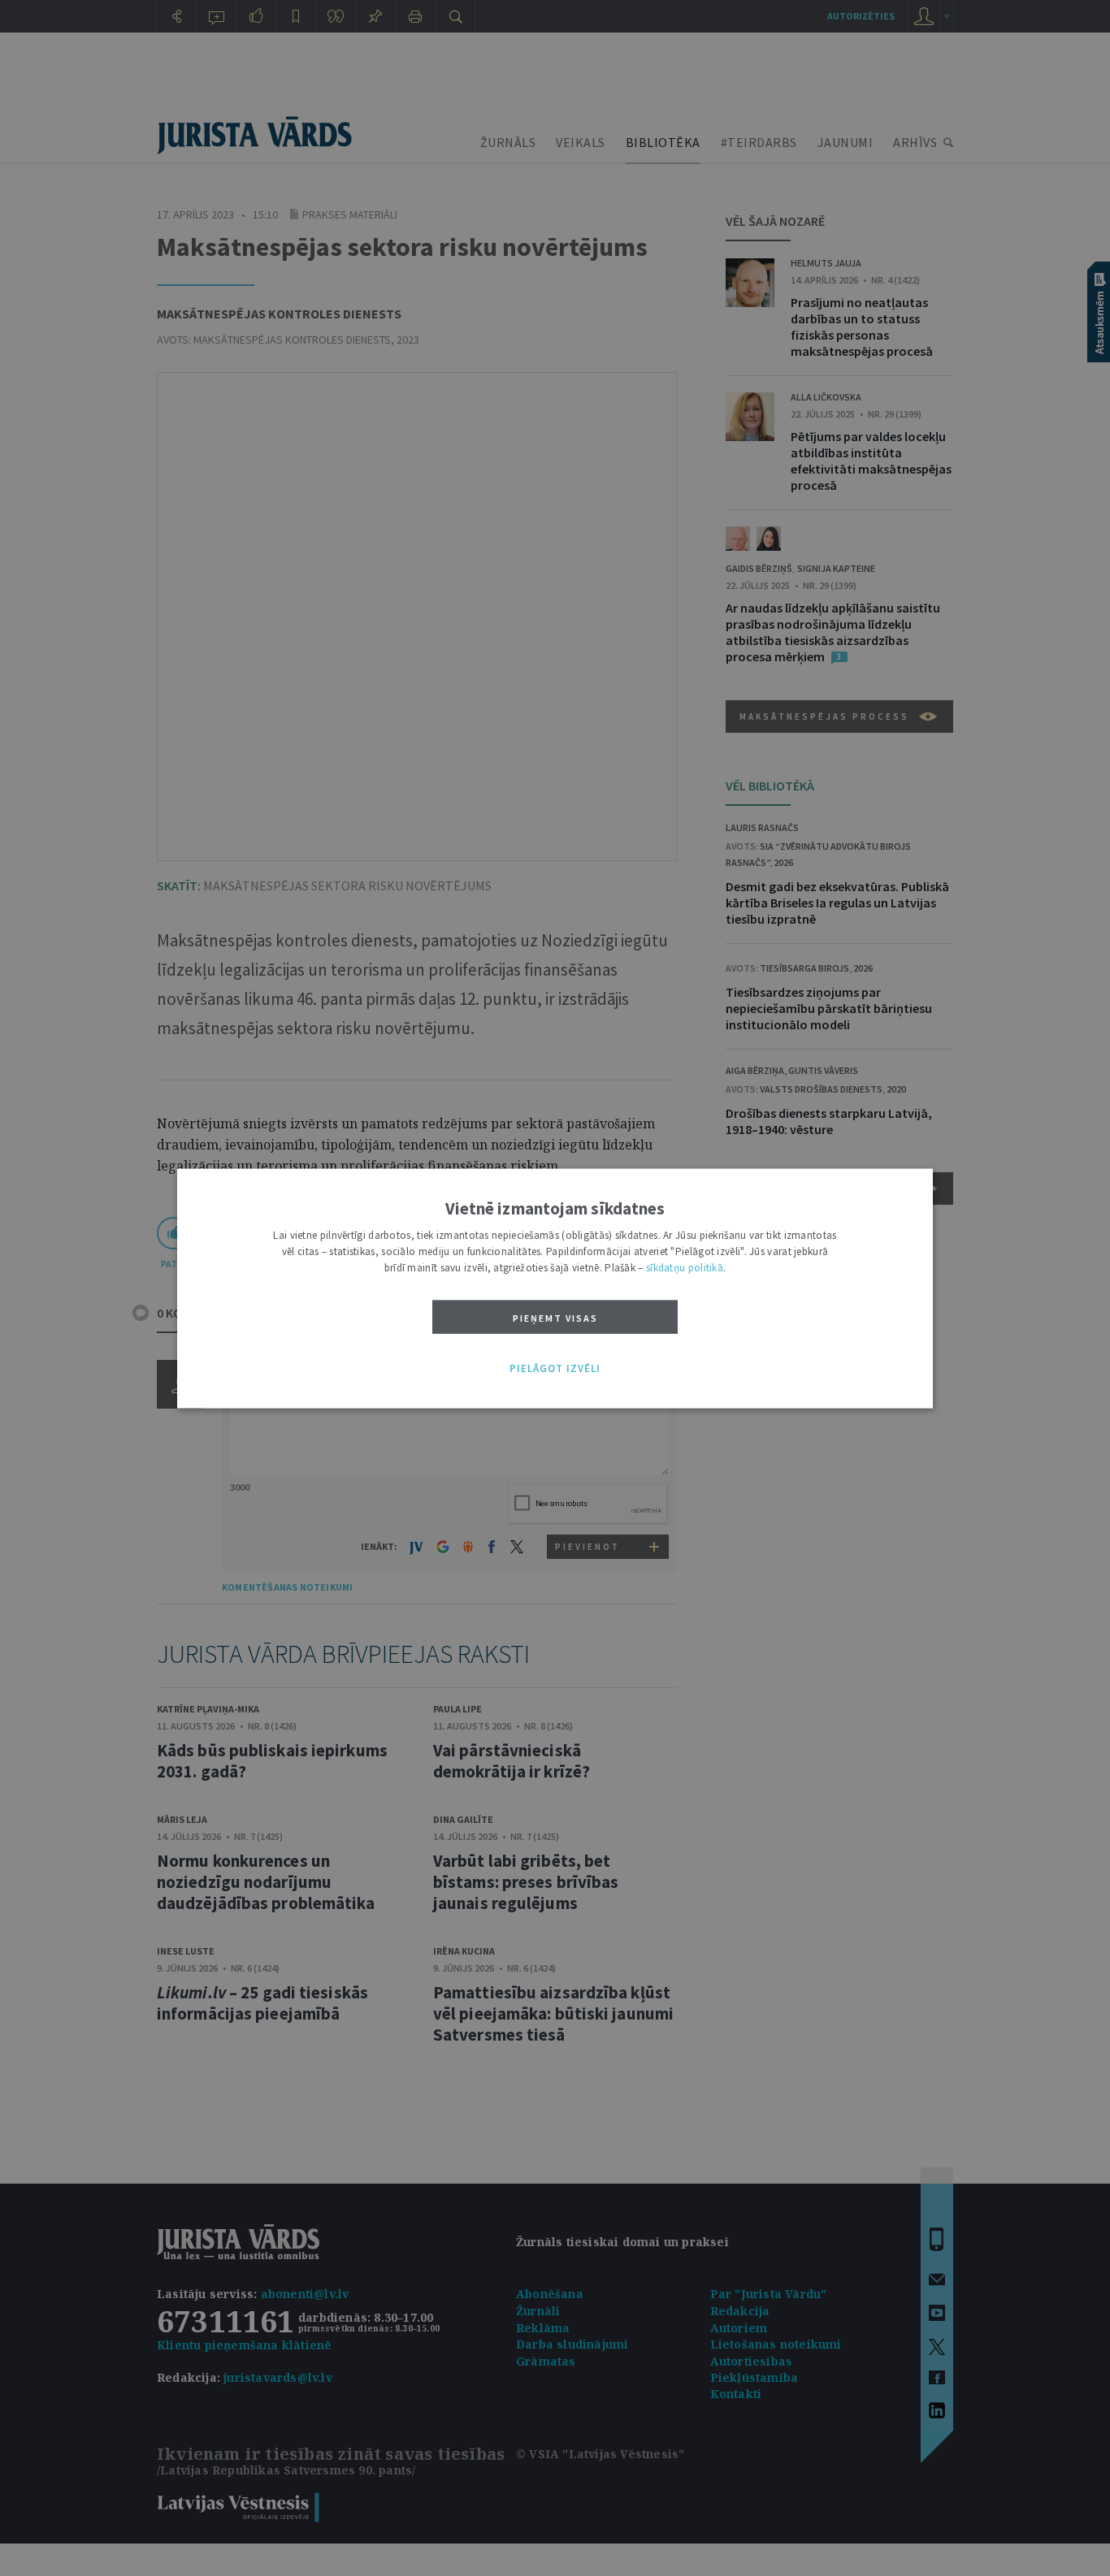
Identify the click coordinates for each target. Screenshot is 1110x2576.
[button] (555, 1369)
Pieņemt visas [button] (555, 1317)
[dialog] (555, 1288)
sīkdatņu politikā (685, 1267)
